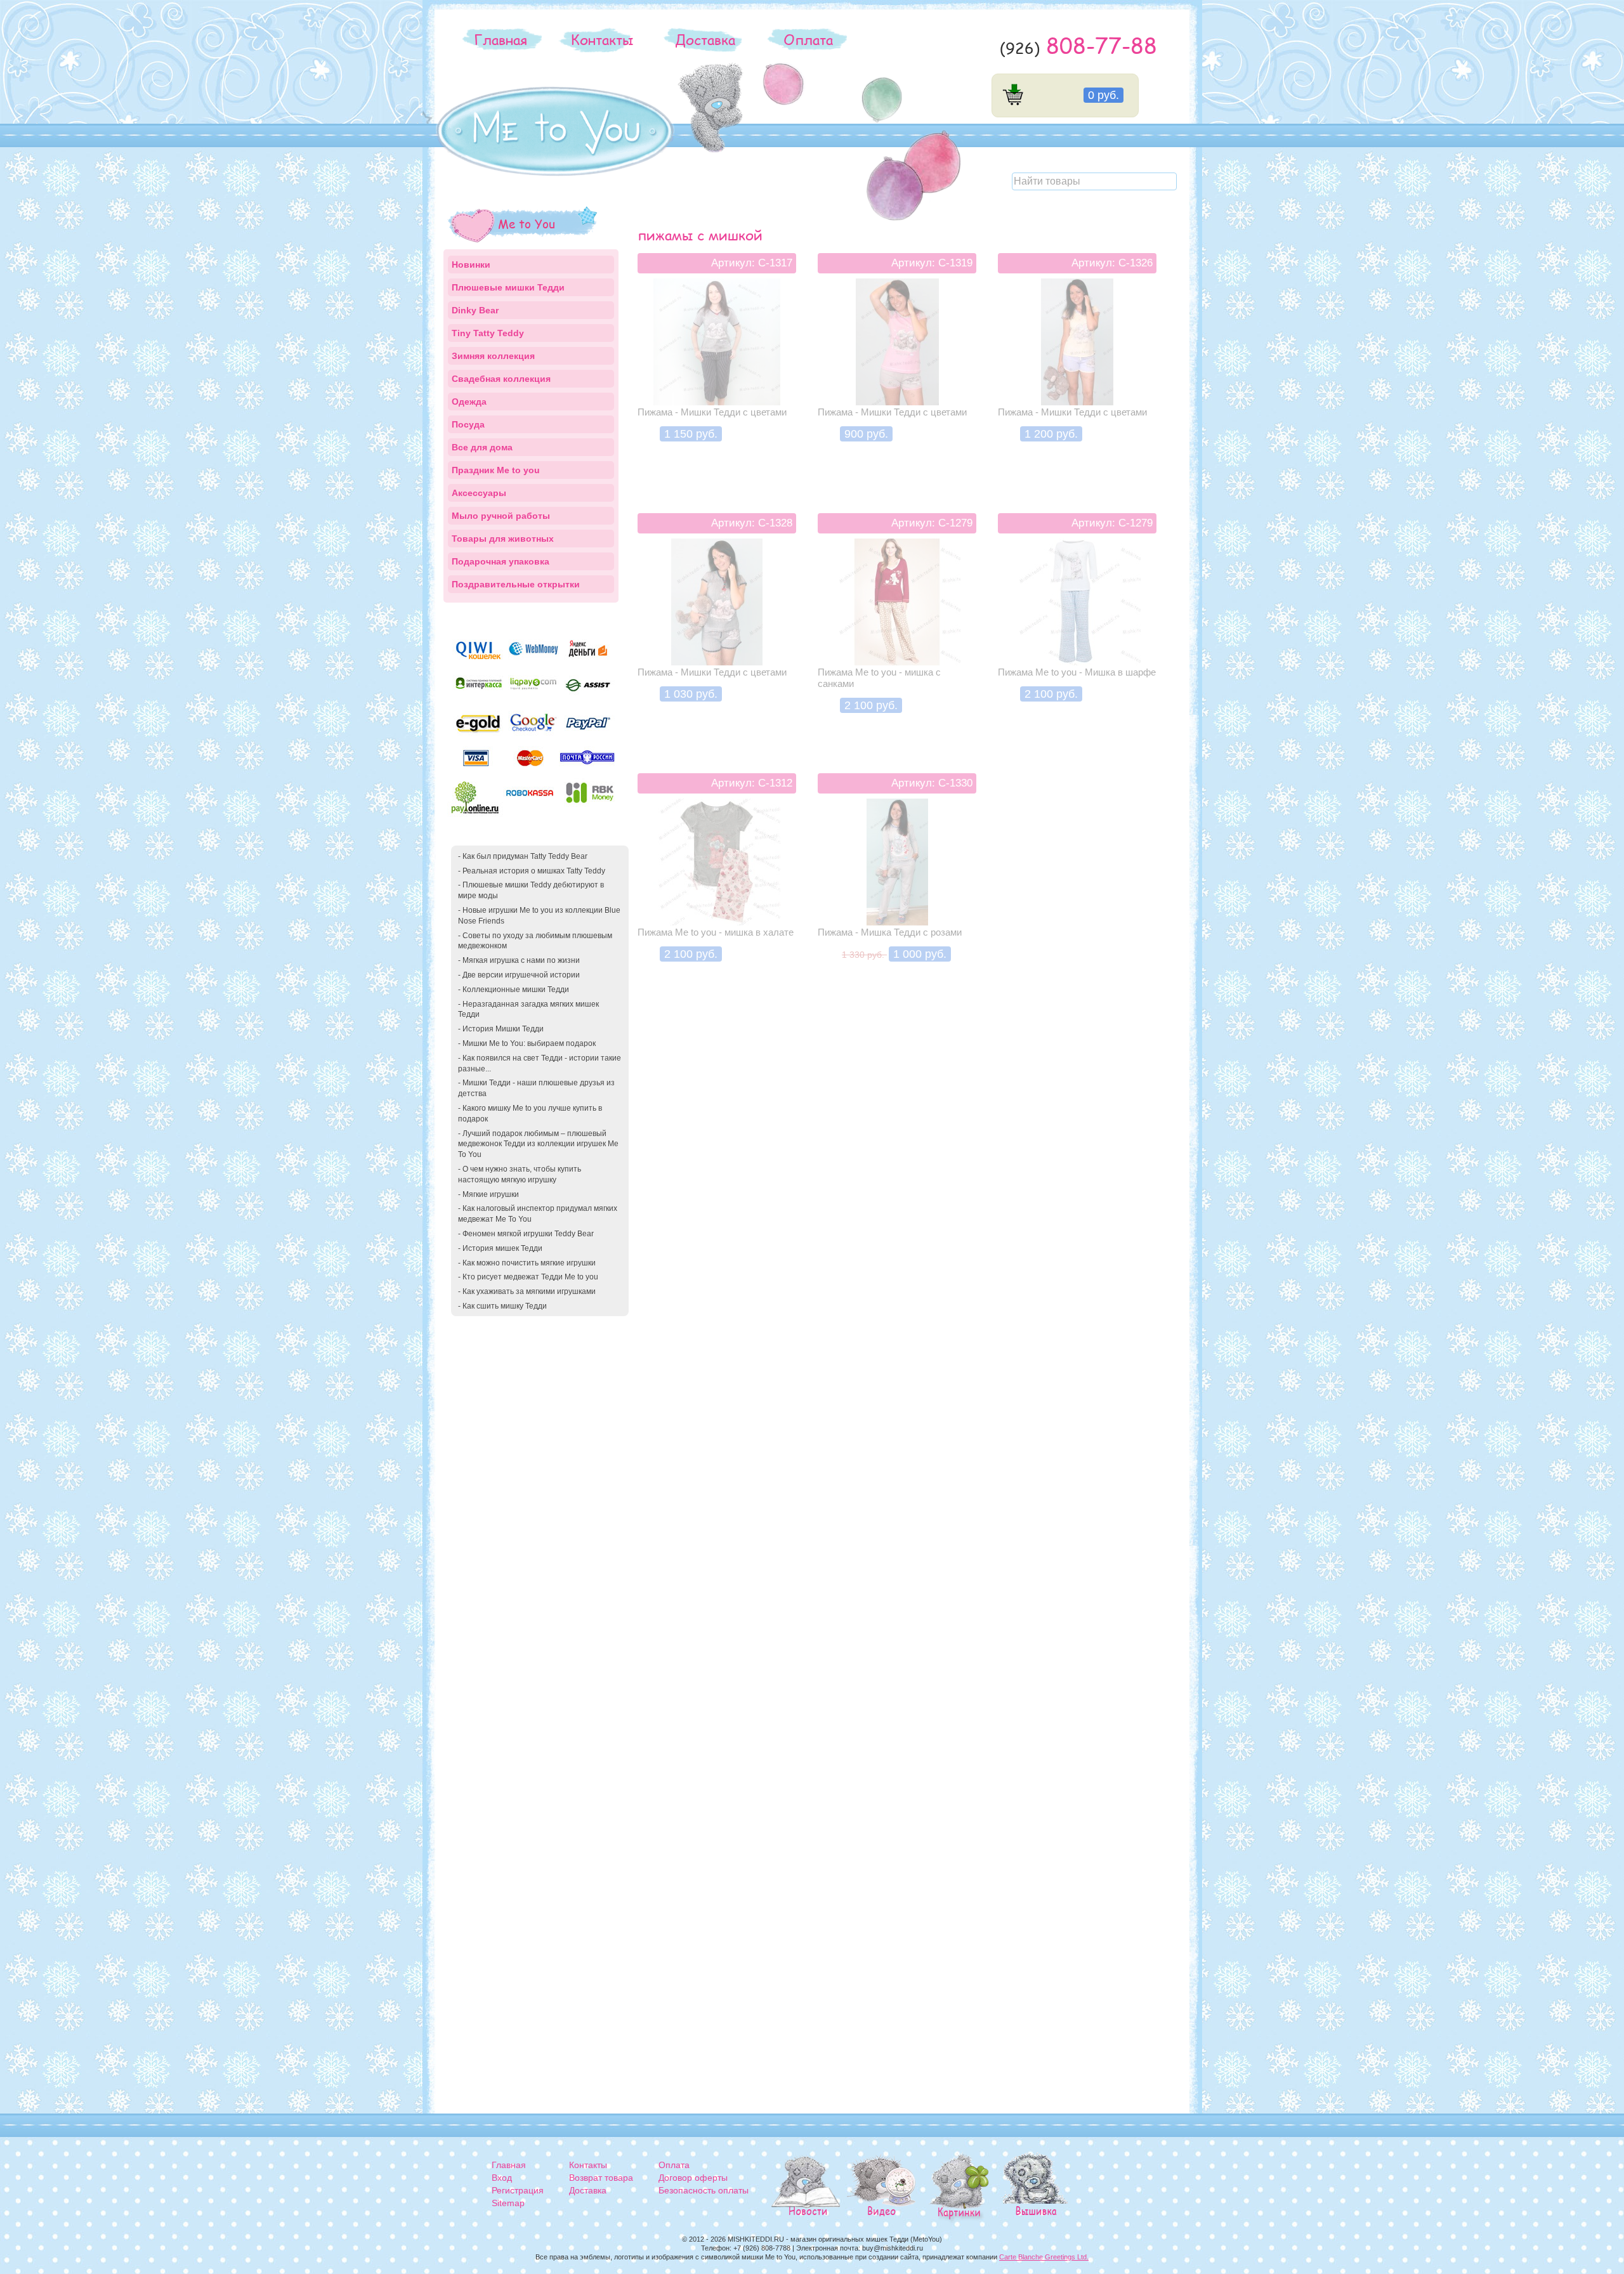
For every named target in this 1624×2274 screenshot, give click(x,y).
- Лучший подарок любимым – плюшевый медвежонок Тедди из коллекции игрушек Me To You (538, 1144)
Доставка (705, 39)
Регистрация (518, 2190)
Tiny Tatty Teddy (488, 333)
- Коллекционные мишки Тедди (514, 990)
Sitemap (508, 2203)
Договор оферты (693, 2178)
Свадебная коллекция (501, 379)
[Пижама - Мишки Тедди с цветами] (717, 369)
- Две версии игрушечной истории (519, 975)
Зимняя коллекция (493, 356)
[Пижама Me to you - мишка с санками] (897, 629)
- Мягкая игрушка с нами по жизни (519, 960)
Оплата (808, 39)
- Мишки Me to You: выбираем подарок (527, 1043)
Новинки (471, 265)
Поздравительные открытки (516, 584)
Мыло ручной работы (501, 516)
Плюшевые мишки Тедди (508, 287)
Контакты (602, 39)
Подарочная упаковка (501, 561)
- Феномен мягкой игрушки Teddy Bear (526, 1234)
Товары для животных (503, 539)
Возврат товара (601, 2178)
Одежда (469, 402)
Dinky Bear (475, 310)
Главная (501, 39)
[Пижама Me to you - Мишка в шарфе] (1077, 629)
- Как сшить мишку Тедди (502, 1306)
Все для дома (482, 447)
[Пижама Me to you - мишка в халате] (717, 889)
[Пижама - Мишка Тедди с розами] (897, 889)
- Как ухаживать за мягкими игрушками (527, 1291)
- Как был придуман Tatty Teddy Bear (523, 856)
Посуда (468, 424)
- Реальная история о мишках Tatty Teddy (532, 871)
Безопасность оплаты (704, 2190)
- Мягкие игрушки (488, 1194)
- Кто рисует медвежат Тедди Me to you (528, 1277)
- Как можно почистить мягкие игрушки (527, 1263)
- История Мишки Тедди (501, 1029)
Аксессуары (479, 493)
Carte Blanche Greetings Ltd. (1044, 2257)
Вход (502, 2178)
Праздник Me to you (496, 470)
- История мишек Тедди (500, 1248)
